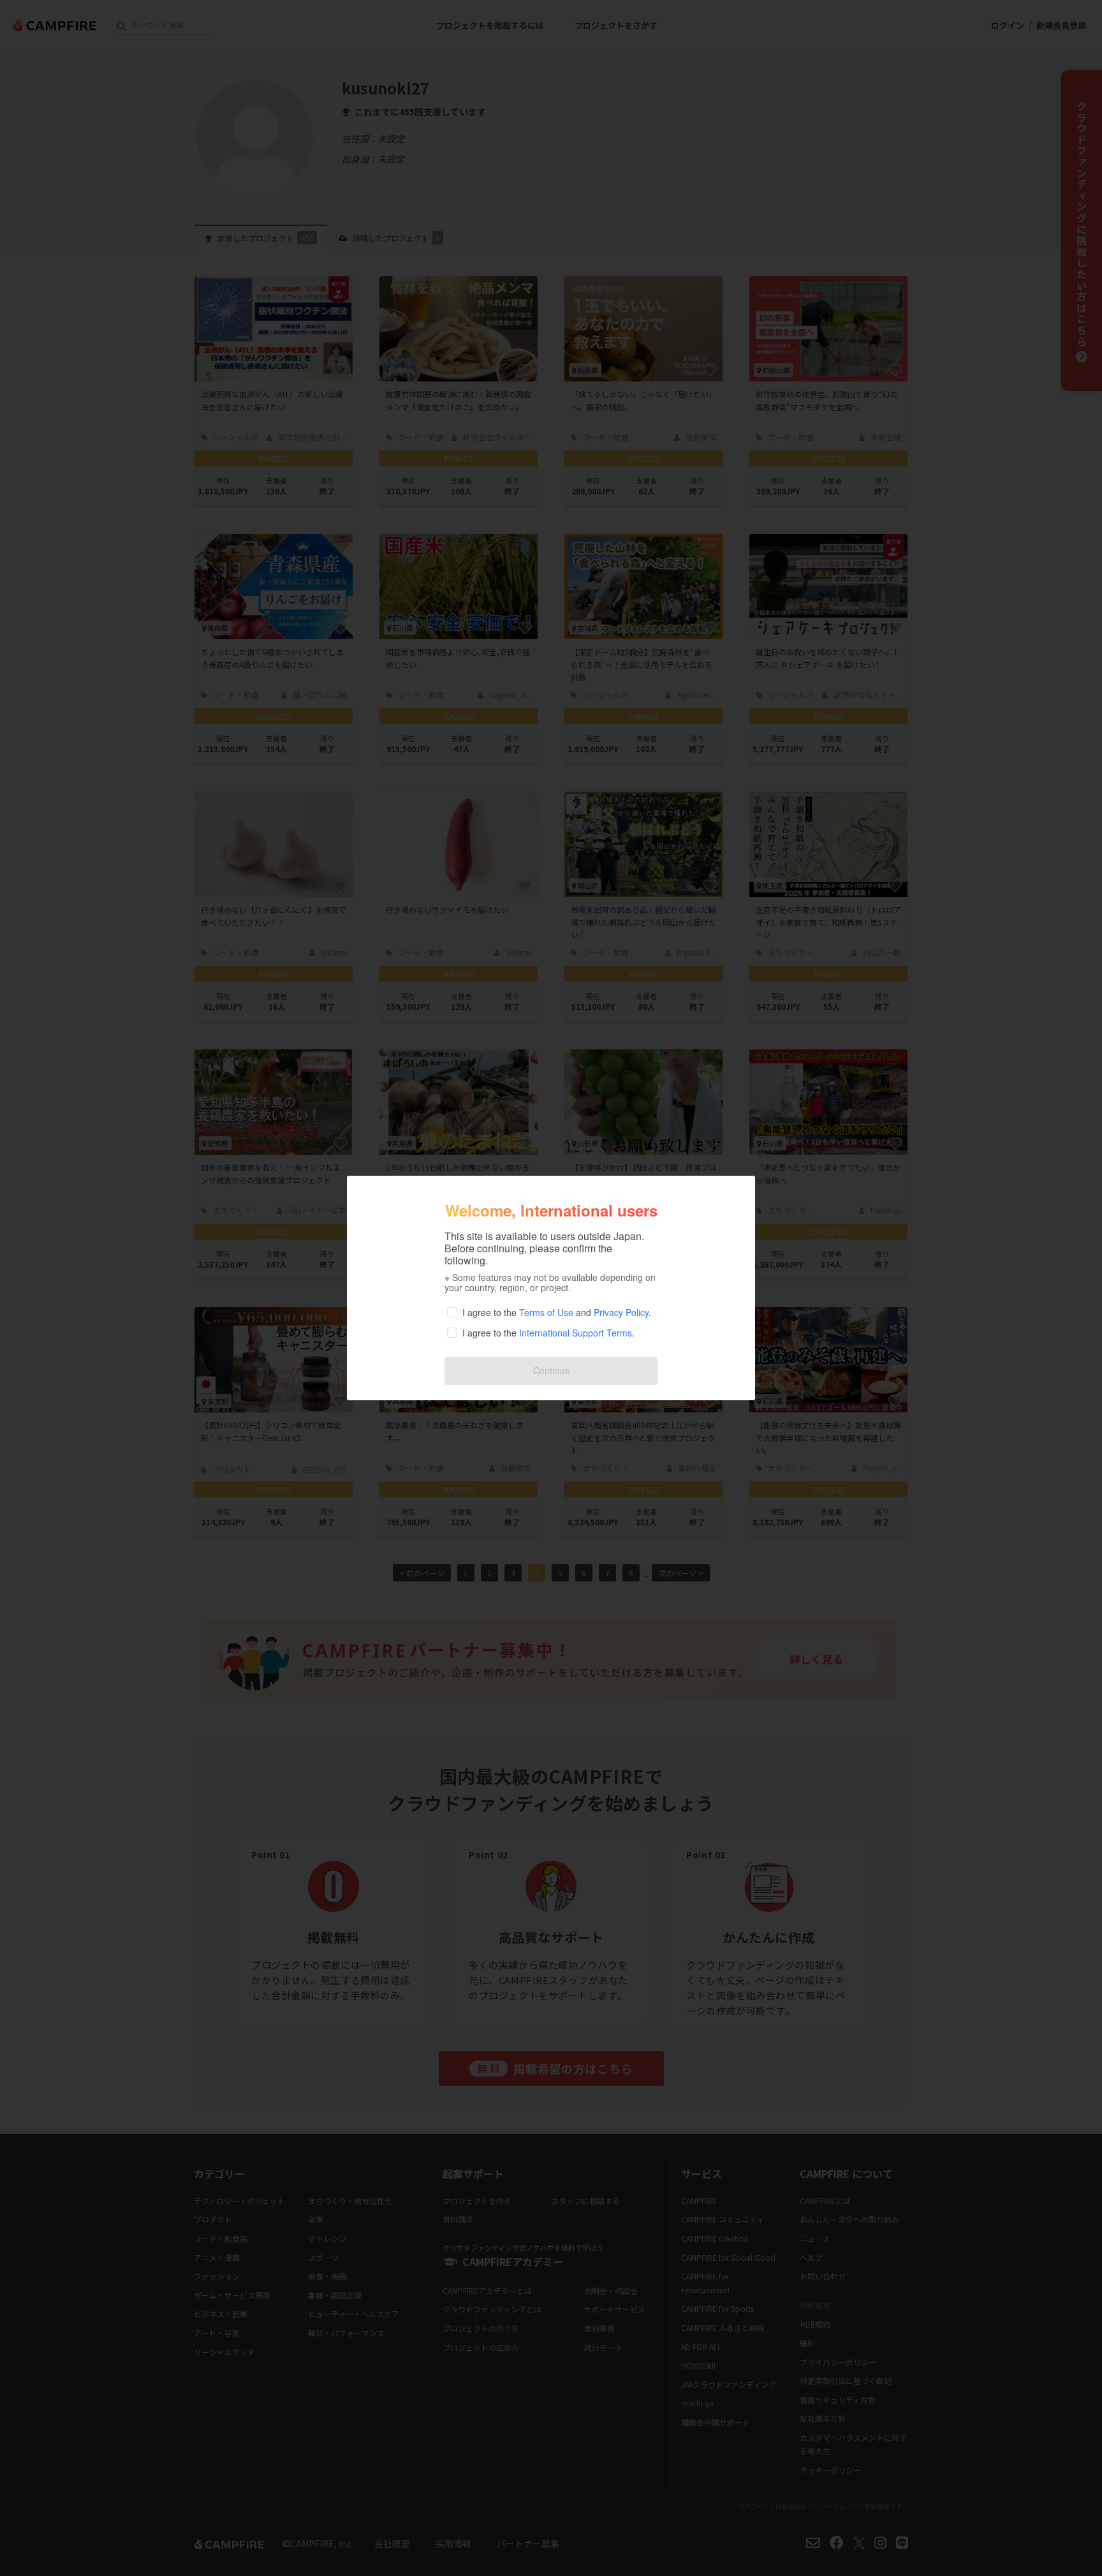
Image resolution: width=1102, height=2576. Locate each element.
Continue (551, 1370)
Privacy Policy (621, 1312)
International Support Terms (576, 1333)
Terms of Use (546, 1312)
